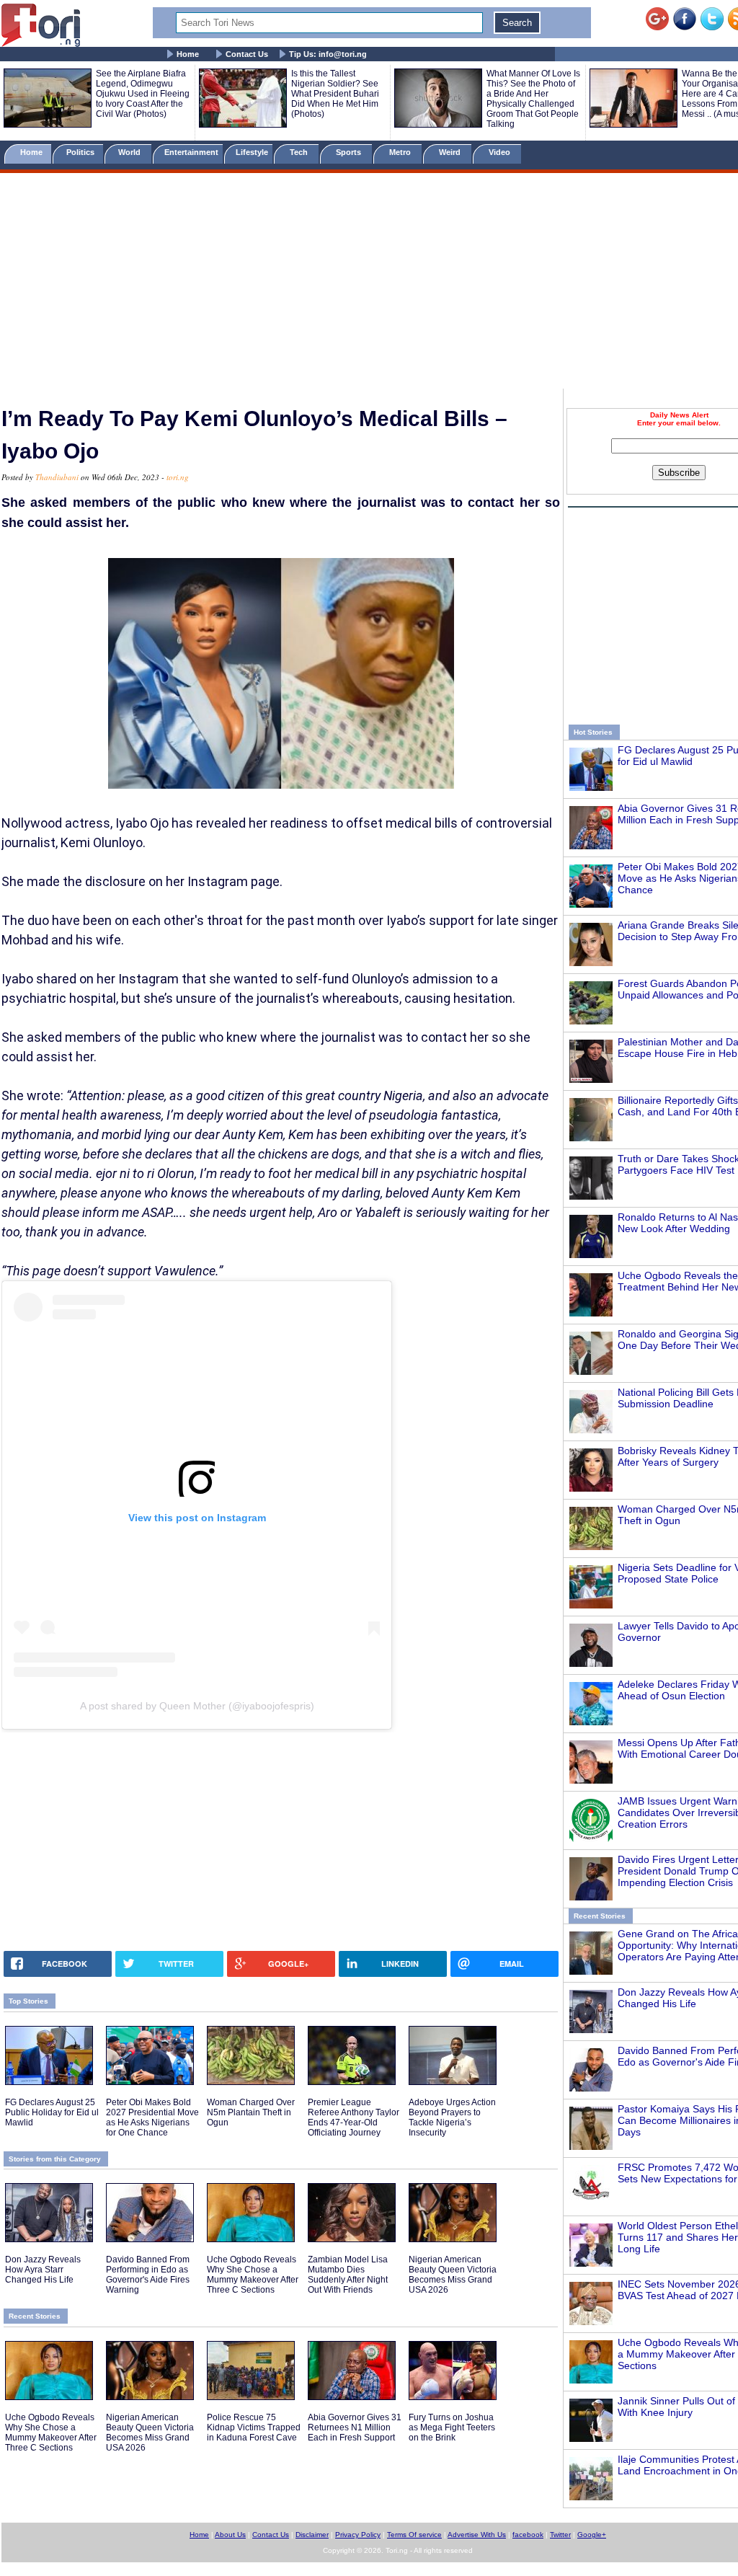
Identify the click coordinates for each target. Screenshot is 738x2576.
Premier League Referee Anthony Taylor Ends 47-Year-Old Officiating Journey (354, 2117)
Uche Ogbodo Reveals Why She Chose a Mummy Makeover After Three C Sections (253, 2275)
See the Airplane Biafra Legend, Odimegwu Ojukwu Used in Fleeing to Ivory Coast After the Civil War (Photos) (143, 94)
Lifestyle (252, 152)
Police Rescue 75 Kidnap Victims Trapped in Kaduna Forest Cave (254, 2427)
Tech (300, 152)
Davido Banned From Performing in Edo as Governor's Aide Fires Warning (148, 2275)
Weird (451, 152)
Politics (81, 152)
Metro (401, 152)
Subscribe (679, 473)
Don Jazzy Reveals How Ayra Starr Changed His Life (43, 2270)
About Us (230, 2535)
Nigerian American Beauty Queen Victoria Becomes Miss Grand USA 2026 (453, 2275)
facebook (528, 2535)
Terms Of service (414, 2535)
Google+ (592, 2535)
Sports (350, 152)
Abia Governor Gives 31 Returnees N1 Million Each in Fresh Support (355, 2427)
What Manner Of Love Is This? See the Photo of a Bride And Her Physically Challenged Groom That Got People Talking (533, 99)
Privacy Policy (358, 2535)
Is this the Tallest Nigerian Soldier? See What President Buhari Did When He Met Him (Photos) (335, 94)
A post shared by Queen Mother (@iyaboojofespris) (197, 1706)
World (132, 152)
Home (188, 54)
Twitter (560, 2535)
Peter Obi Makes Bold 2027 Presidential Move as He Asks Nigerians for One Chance (152, 2117)
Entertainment (191, 152)
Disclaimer (312, 2535)
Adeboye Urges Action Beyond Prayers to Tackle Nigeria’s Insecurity (452, 2117)
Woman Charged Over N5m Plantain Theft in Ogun (251, 2112)
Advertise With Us (477, 2535)
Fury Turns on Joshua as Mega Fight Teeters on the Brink (452, 2427)
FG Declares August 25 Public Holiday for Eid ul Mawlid (52, 2112)
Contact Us (247, 54)
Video (501, 152)
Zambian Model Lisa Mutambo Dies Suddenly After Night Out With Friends (348, 2275)
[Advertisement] (369, 283)
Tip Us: (328, 54)
